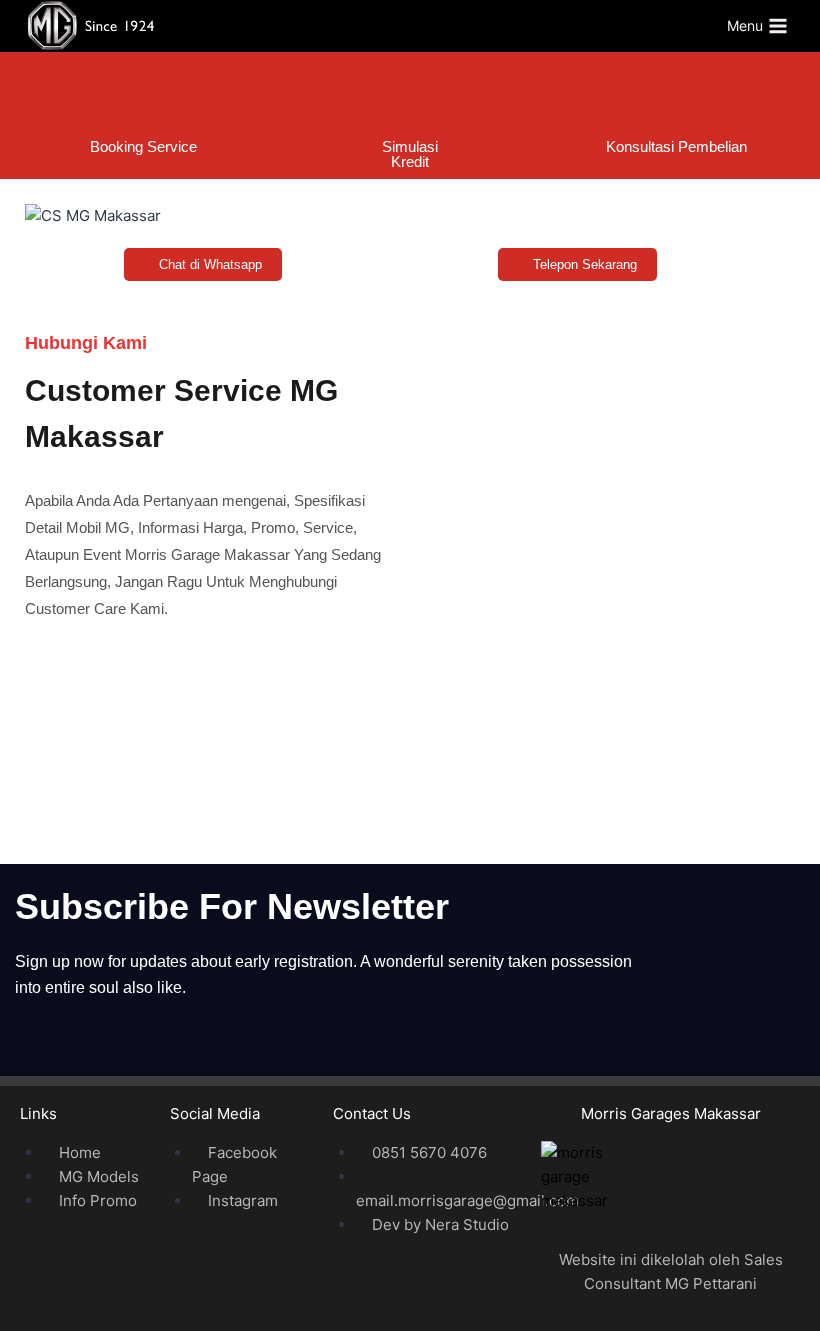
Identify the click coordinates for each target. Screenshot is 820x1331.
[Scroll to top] (772, 1282)
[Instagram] (521, 707)
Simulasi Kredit (410, 154)
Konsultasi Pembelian (676, 146)
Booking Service (143, 146)
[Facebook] (299, 707)
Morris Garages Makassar (671, 1113)
